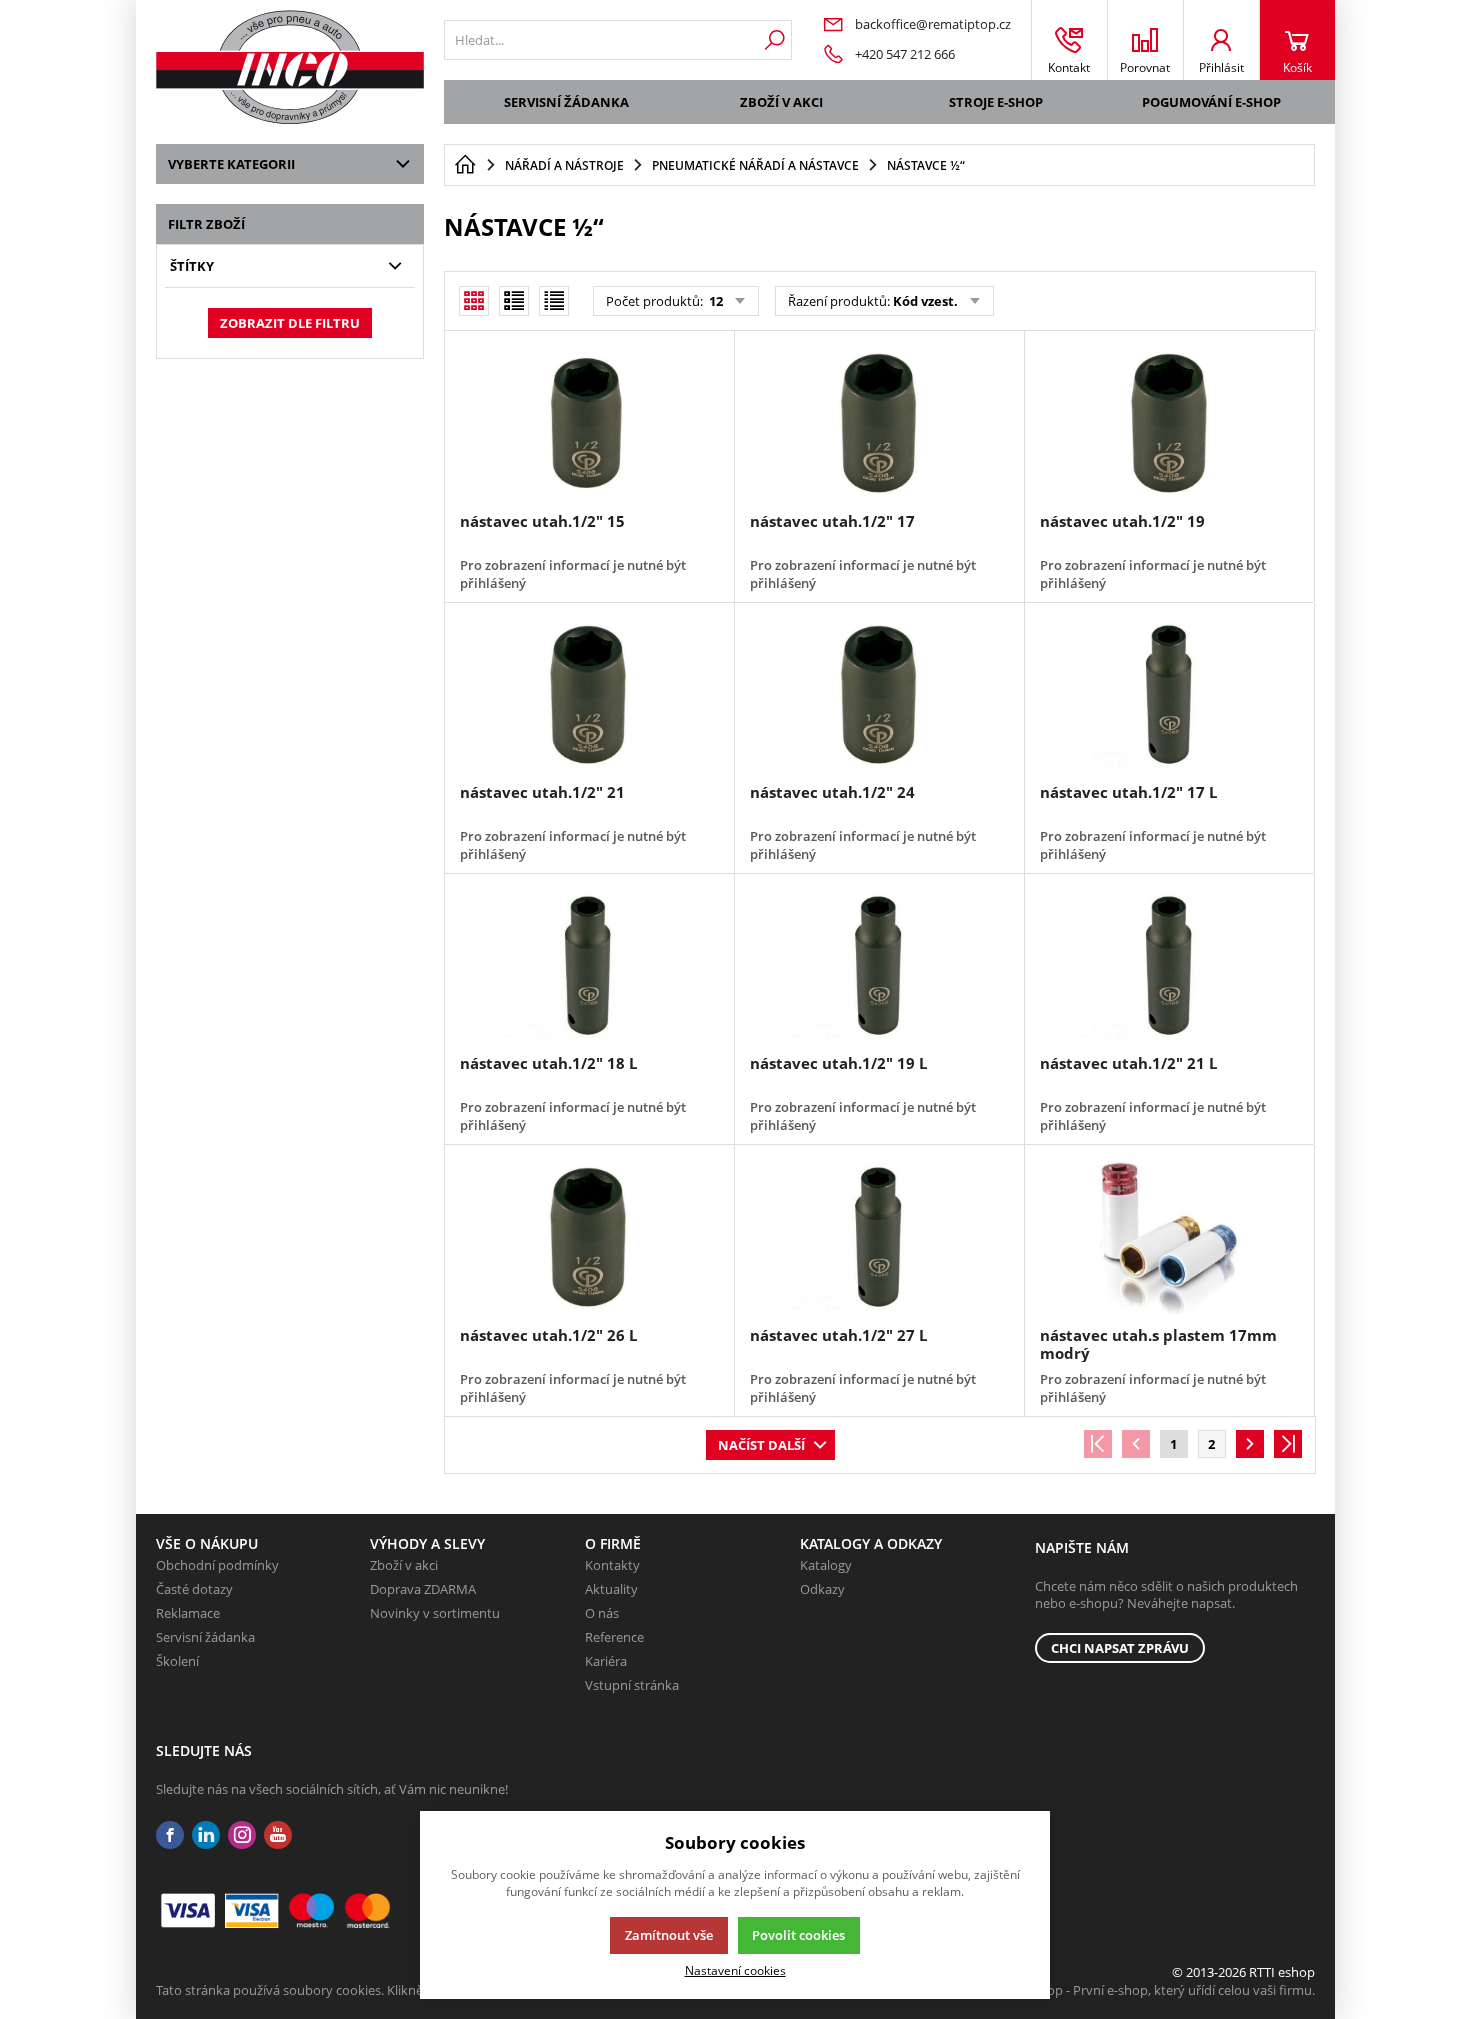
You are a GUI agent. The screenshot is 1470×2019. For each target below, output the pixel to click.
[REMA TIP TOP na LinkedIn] (206, 1835)
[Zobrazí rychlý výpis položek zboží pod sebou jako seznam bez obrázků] (554, 301)
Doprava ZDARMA (423, 1589)
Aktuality (611, 1589)
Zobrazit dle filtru (290, 323)
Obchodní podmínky (217, 1565)
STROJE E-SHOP (996, 102)
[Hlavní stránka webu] (465, 165)
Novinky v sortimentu (435, 1613)
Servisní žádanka (566, 102)
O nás (602, 1613)
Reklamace (188, 1613)
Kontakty (612, 1565)
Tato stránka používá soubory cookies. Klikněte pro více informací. (351, 1990)
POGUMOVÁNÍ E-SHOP (1211, 102)
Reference (614, 1637)
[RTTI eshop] (290, 67)
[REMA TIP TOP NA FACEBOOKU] (170, 1835)
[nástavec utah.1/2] (589, 423)
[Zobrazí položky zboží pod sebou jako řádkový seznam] (514, 301)
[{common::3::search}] (774, 40)
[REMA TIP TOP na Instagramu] (242, 1835)
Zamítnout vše (669, 1935)
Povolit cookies (798, 1935)
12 (714, 301)
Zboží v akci (781, 102)
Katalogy (826, 1565)
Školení (177, 1661)
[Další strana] (1250, 1444)
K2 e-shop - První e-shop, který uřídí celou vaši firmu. (1159, 1990)
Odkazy (822, 1589)
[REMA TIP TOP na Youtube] (278, 1835)
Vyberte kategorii (231, 164)
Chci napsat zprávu (1120, 1648)
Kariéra (606, 1661)
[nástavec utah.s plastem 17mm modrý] (1169, 1237)
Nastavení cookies (735, 1970)
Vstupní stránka (632, 1685)
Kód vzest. (925, 301)
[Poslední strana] (1288, 1444)
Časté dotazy (194, 1589)
